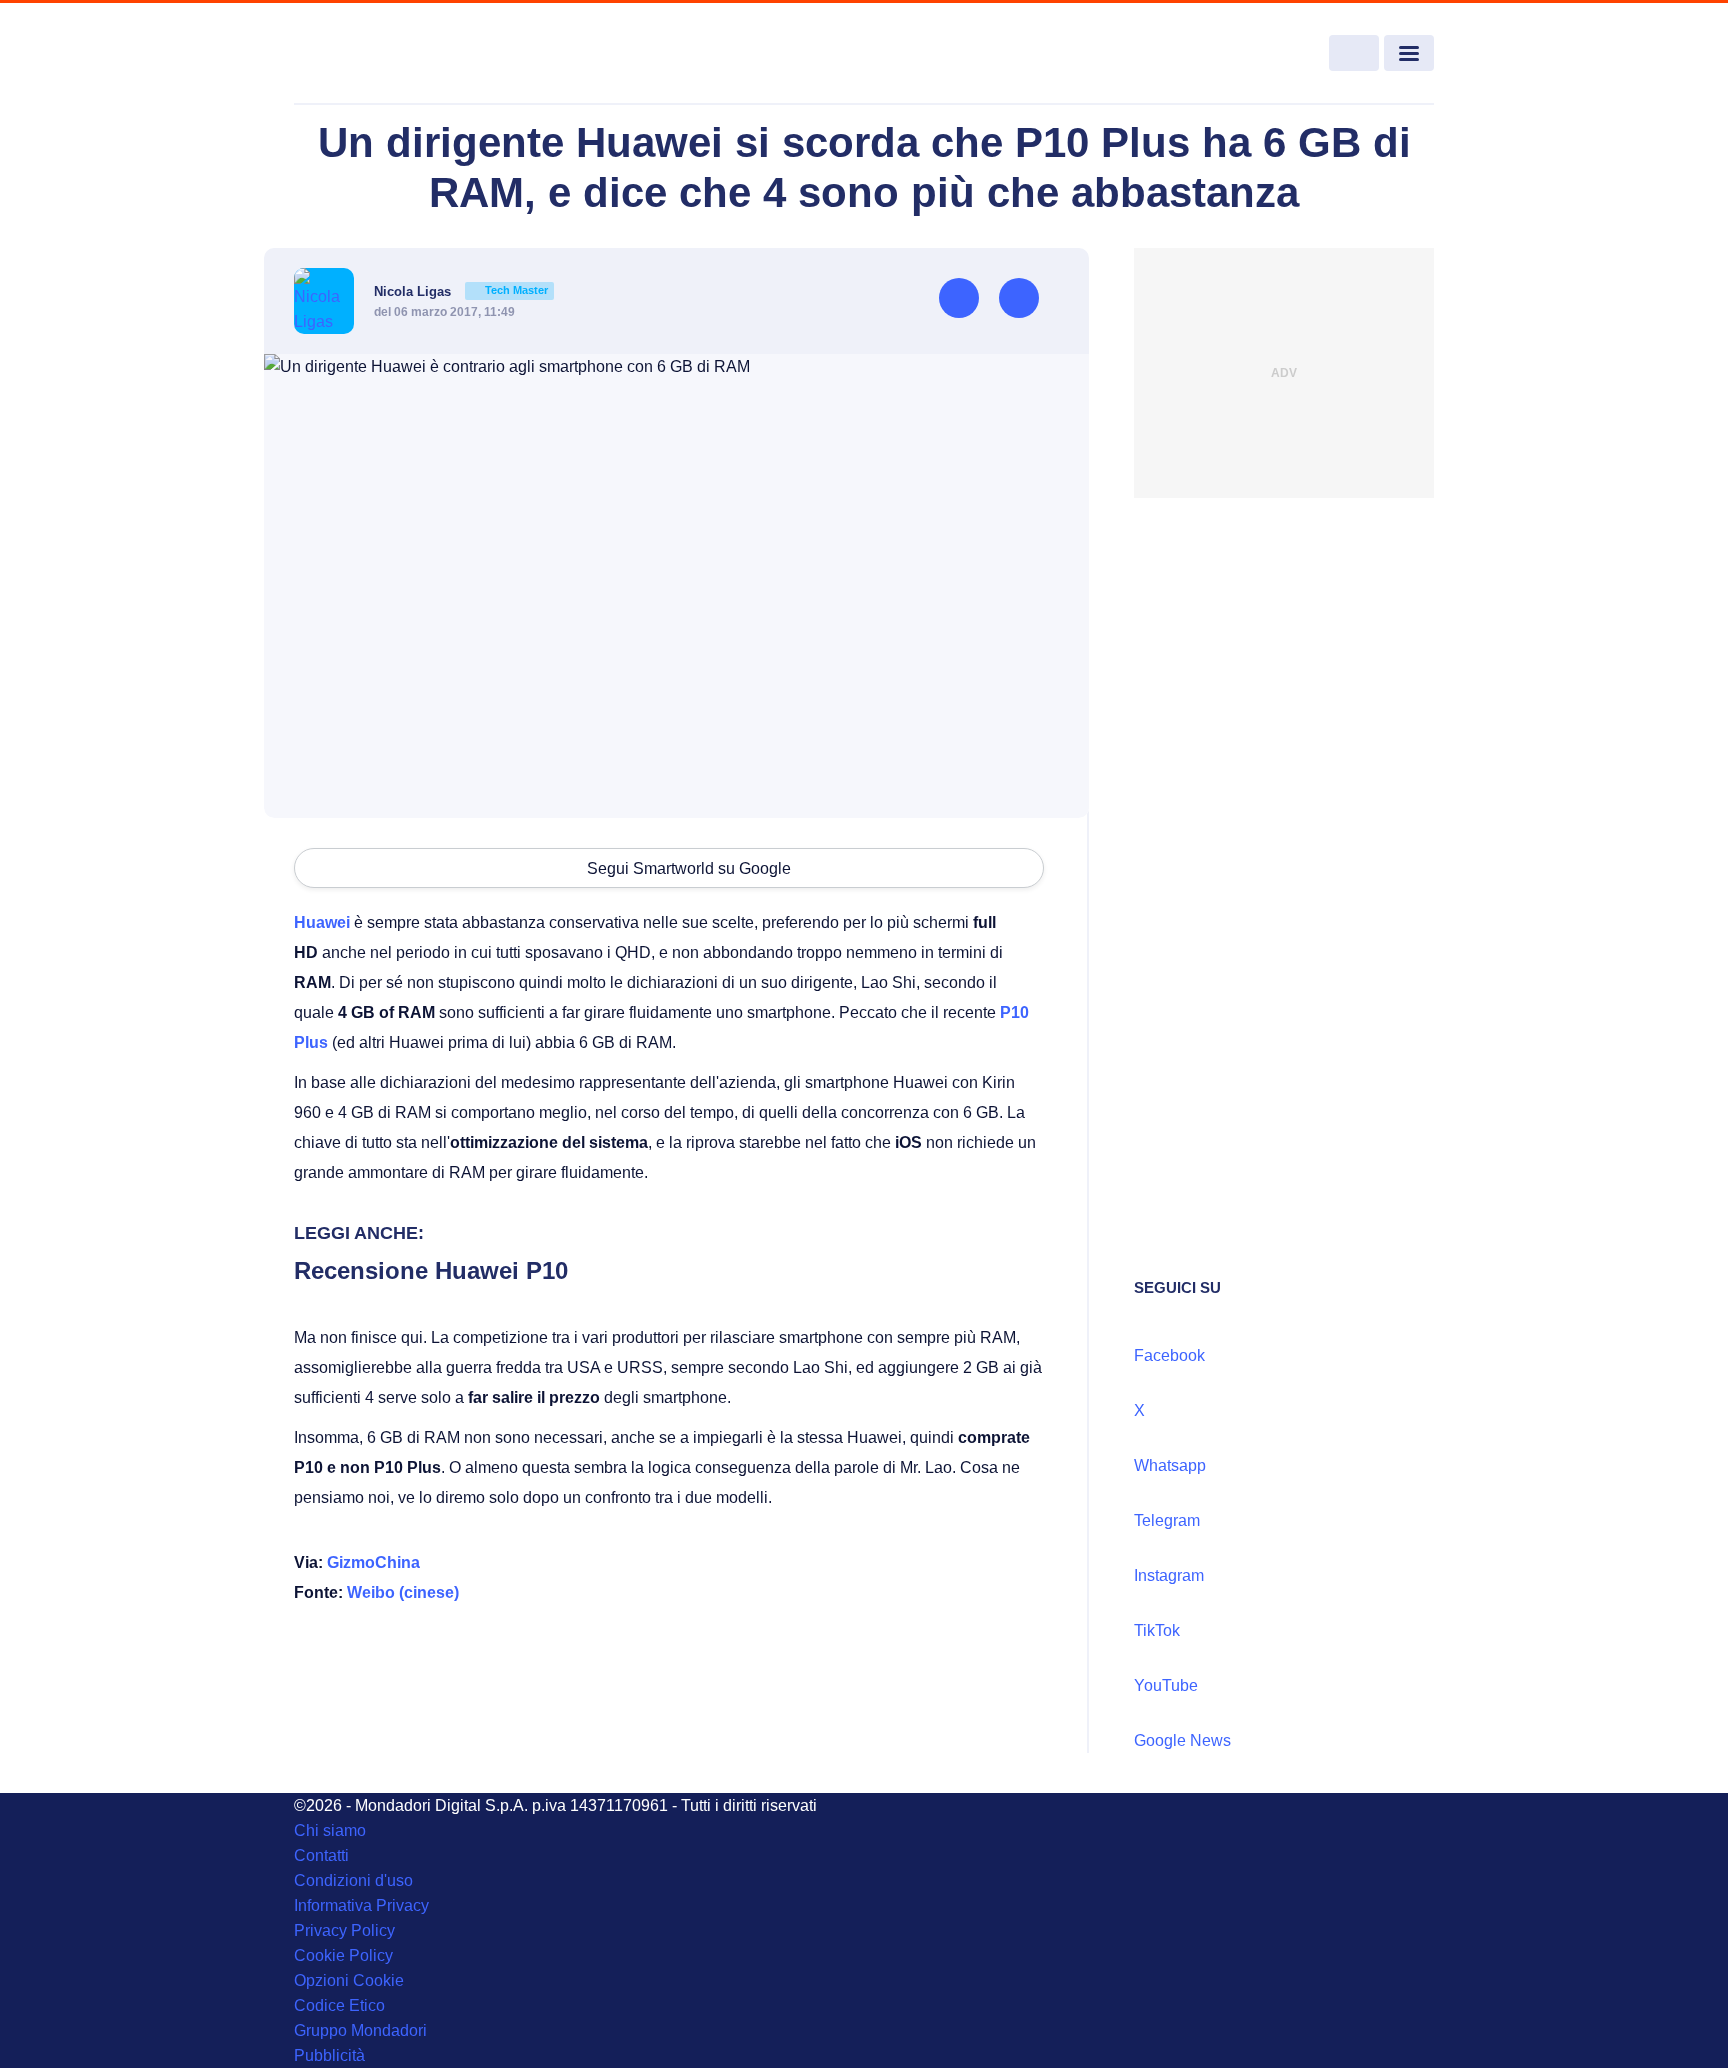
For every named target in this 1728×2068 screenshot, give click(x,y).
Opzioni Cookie (349, 1980)
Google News (1182, 1740)
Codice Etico (339, 2005)
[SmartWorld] (410, 54)
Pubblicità (329, 2055)
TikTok (1157, 1630)
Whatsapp (1170, 1465)
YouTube (1166, 1685)
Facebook (1169, 1355)
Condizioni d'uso (353, 1880)
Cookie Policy (343, 1955)
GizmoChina (373, 1562)
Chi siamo (330, 1830)
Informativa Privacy (361, 1905)
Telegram (1167, 1520)
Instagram (1169, 1575)
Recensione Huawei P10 (431, 1270)
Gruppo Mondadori (360, 2030)
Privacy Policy (344, 1930)
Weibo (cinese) (403, 1592)
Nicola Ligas (461, 291)
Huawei (322, 922)
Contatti (321, 1855)
